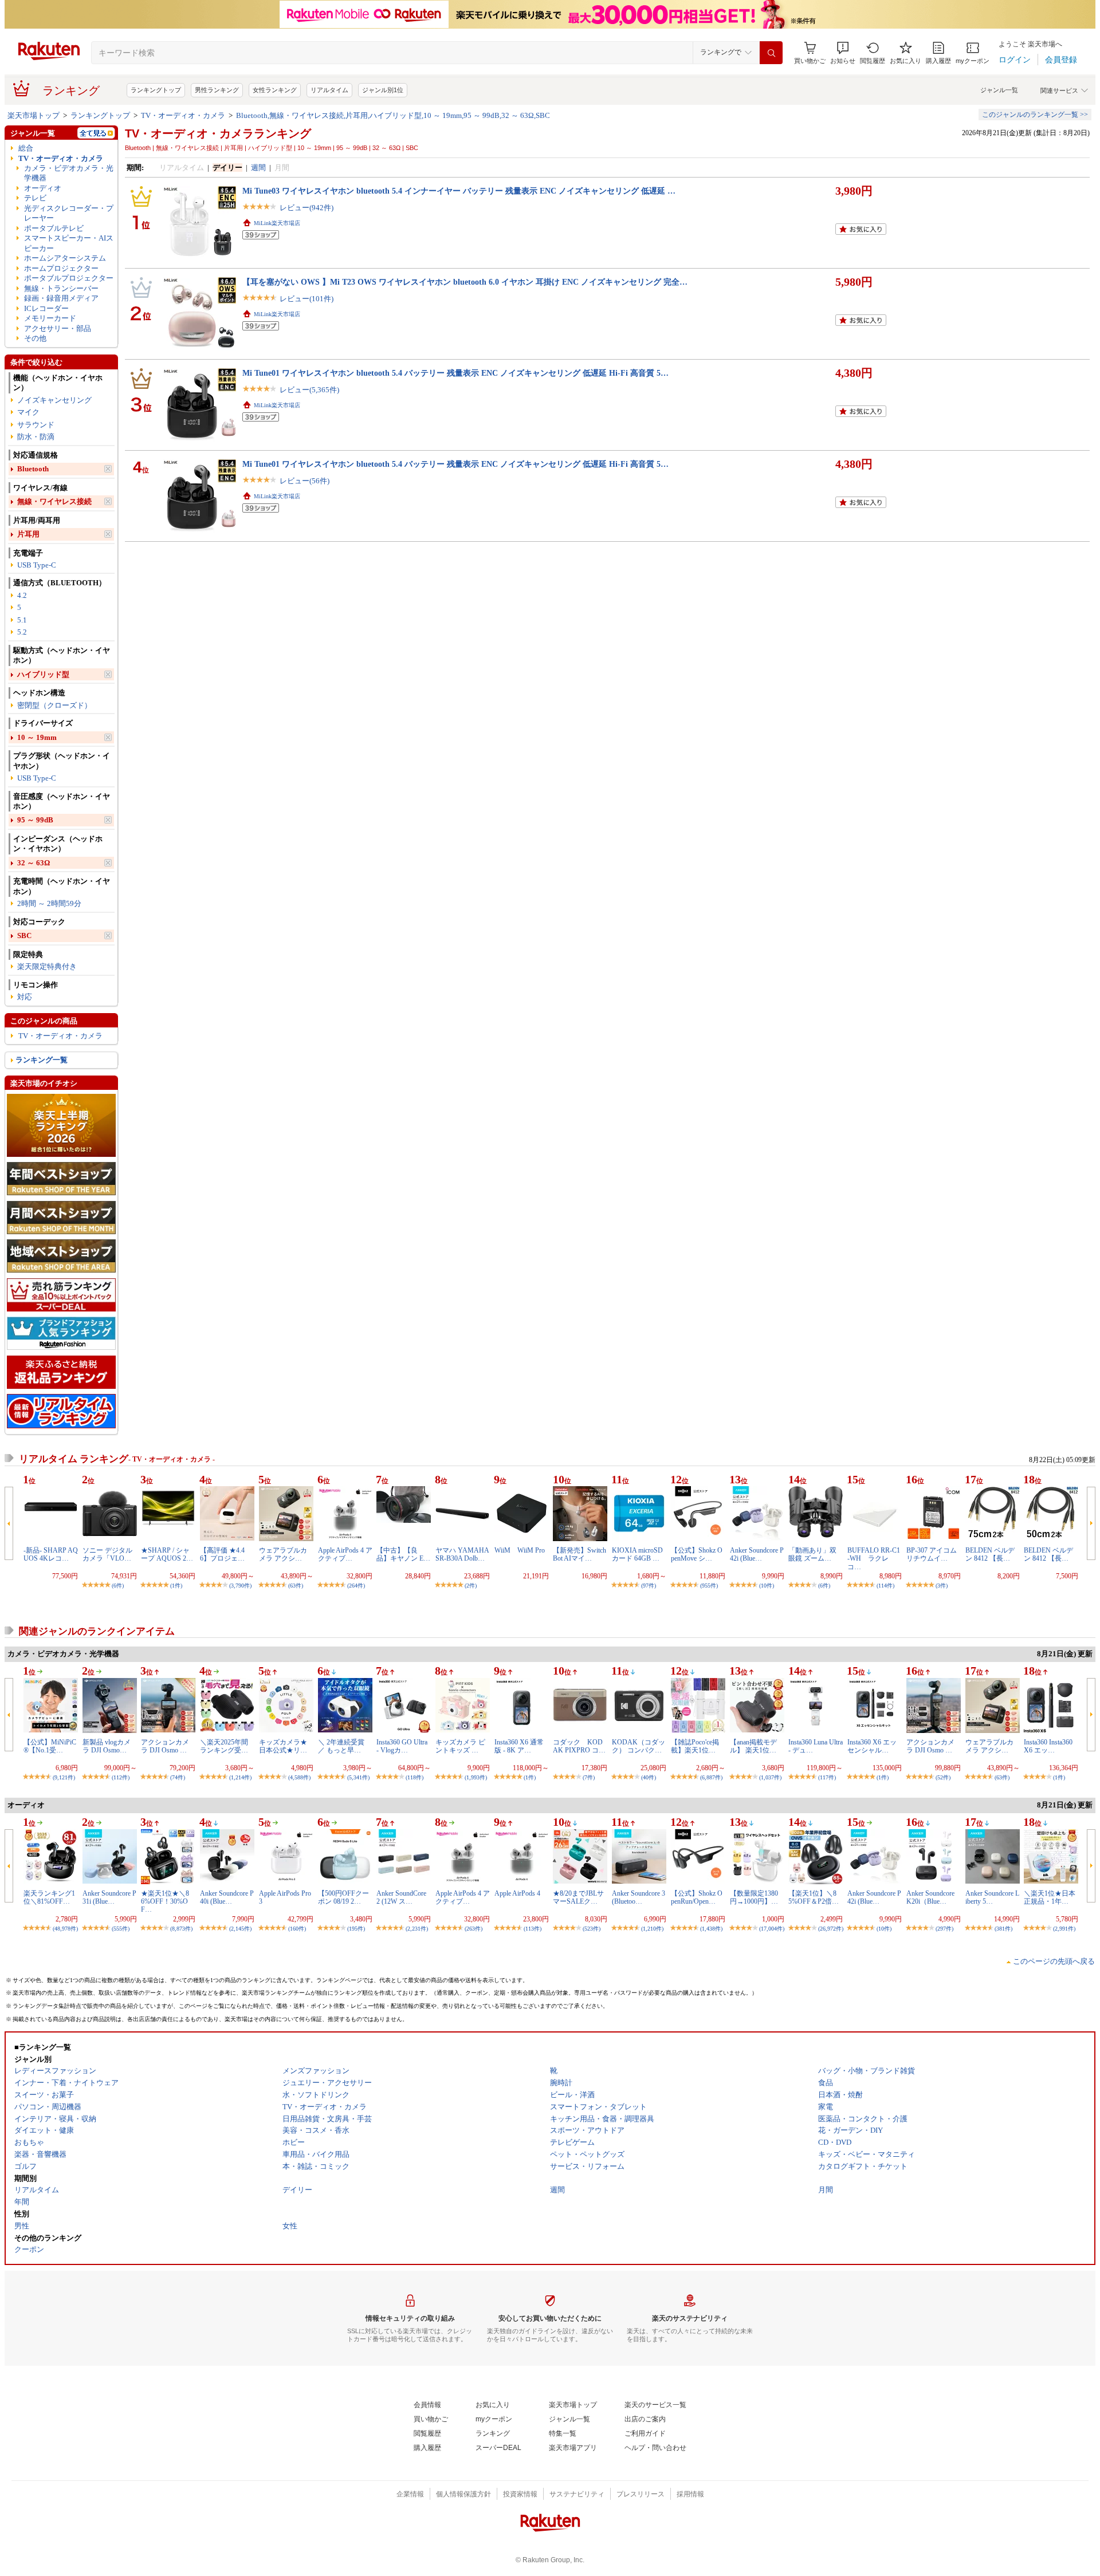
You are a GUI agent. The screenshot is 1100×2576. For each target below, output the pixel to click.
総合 (26, 148)
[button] (843, 53)
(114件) (885, 1586)
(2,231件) (417, 1929)
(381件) (1003, 1929)
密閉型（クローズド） (54, 705)
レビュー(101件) (307, 299)
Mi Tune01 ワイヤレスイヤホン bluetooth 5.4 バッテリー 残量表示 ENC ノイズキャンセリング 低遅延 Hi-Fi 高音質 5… (455, 373)
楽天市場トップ (34, 115)
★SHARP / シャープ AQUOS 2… (167, 1554)
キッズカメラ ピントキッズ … (460, 1746)
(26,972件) (831, 1929)
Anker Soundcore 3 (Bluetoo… (639, 1897)
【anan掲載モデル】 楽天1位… (753, 1746)
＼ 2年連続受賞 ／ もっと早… (341, 1746)
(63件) (296, 1586)
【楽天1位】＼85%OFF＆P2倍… (814, 1897)
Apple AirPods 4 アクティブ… (345, 1554)
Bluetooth (33, 469)
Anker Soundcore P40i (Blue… (227, 1897)
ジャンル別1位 (383, 90)
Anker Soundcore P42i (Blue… (757, 1554)
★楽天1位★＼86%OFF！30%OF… (165, 1902)
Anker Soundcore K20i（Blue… (930, 1897)
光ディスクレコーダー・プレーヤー (69, 213)
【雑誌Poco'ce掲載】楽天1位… (695, 1746)
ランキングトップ (156, 90)
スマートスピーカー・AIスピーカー (69, 243)
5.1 (22, 620)
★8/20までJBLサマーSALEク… (578, 1897)
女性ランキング (275, 90)
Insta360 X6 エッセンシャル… (872, 1746)
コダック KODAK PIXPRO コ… (579, 1746)
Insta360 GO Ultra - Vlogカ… (402, 1746)
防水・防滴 (36, 437)
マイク (28, 412)
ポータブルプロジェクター (69, 278)
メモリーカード (50, 318)
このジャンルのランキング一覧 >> (1035, 115)
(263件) (474, 1929)
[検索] (771, 53)
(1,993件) (476, 1777)
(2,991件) (1064, 1929)
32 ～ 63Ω (34, 863)
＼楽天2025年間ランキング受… (224, 1746)
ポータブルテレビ (54, 228)
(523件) (592, 1929)
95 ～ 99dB (35, 820)
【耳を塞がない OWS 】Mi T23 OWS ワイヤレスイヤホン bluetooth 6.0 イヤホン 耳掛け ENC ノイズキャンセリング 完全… (465, 282)
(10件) (767, 1586)
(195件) (356, 1929)
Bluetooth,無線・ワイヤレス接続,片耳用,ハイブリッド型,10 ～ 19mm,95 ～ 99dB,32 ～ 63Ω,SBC (393, 115)
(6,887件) (711, 1777)
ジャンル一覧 (999, 90)
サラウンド (36, 425)
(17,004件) (772, 1929)
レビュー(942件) (307, 208)
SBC (24, 936)
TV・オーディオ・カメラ (183, 115)
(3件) (942, 1586)
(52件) (943, 1777)
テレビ (35, 198)
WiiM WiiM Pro (520, 1550)
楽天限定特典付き (47, 966)
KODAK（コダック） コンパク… (639, 1746)
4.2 (22, 595)
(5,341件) (358, 1777)
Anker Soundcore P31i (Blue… (109, 1897)
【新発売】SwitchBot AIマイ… (580, 1554)
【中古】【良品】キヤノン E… (403, 1554)
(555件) (121, 1929)
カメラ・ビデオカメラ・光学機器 (69, 173)
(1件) (176, 1586)
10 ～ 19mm (37, 737)
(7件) (589, 1777)
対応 (25, 997)
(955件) (709, 1586)
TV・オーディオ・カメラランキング (218, 133)
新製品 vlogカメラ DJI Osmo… (107, 1746)
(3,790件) (240, 1586)
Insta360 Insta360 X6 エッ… (1048, 1746)
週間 (258, 168)
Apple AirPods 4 (517, 1893)
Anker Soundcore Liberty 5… (992, 1897)
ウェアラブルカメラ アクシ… (283, 1554)
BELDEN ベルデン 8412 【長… (990, 1554)
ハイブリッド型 (43, 674)
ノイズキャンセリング (54, 400)
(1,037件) (770, 1777)
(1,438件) (711, 1929)
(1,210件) (652, 1929)
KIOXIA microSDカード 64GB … (637, 1554)
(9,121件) (64, 1777)
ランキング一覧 (42, 1060)
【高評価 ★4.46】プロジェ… (222, 1554)
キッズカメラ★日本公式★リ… (283, 1746)
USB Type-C (37, 565)
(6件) (118, 1586)
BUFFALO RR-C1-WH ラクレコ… (874, 1559)
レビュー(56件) (305, 481)
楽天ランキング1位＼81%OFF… (49, 1897)
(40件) (649, 1777)
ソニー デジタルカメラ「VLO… (107, 1554)
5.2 (22, 632)
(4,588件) (299, 1777)
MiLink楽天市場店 (277, 223)
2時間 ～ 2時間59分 (49, 903)
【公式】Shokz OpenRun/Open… (697, 1897)
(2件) (471, 1586)
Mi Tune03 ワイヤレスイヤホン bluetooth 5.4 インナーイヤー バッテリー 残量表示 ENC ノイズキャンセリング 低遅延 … (459, 191)
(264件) (356, 1586)
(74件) (178, 1777)
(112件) (121, 1777)
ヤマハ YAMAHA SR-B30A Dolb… (462, 1554)
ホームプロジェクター (61, 268)
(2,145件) (240, 1929)
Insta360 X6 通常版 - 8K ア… (519, 1746)
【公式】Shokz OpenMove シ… (697, 1554)
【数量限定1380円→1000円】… (754, 1897)
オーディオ (43, 188)
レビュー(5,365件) (309, 390)
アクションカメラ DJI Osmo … (165, 1746)
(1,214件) (240, 1777)
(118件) (415, 1777)
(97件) (649, 1586)
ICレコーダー (46, 308)
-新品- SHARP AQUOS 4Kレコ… (51, 1554)
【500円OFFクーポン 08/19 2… (343, 1897)
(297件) (944, 1929)
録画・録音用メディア (61, 298)
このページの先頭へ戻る (1054, 1961)
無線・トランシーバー (61, 288)
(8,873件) (181, 1929)
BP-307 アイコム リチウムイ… (932, 1554)
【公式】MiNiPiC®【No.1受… (50, 1746)
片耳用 (28, 534)
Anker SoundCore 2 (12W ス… (401, 1897)
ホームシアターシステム (65, 258)
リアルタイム (329, 90)
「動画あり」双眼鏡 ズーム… (812, 1554)
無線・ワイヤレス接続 (54, 501)
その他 (35, 338)
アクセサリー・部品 (58, 328)
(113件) (533, 1929)
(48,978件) (65, 1929)
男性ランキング (217, 90)
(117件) (827, 1777)
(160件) (297, 1929)
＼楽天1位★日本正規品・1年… (1050, 1897)
